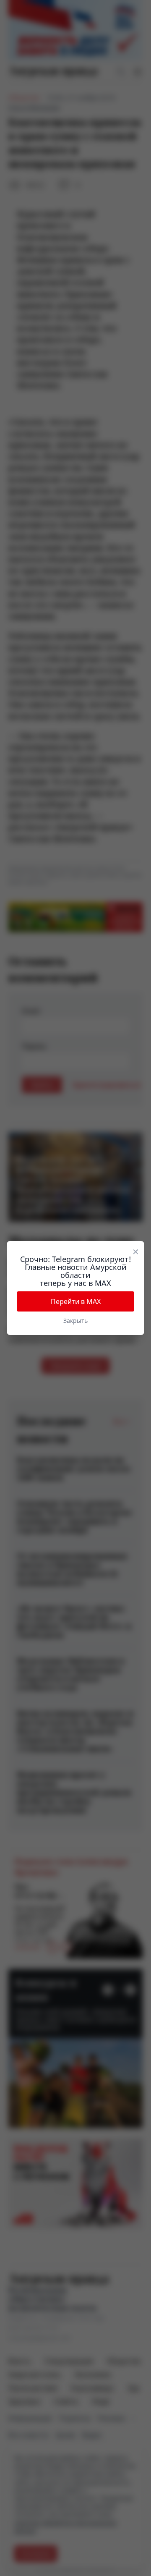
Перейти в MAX (76, 1301)
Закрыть (75, 1321)
